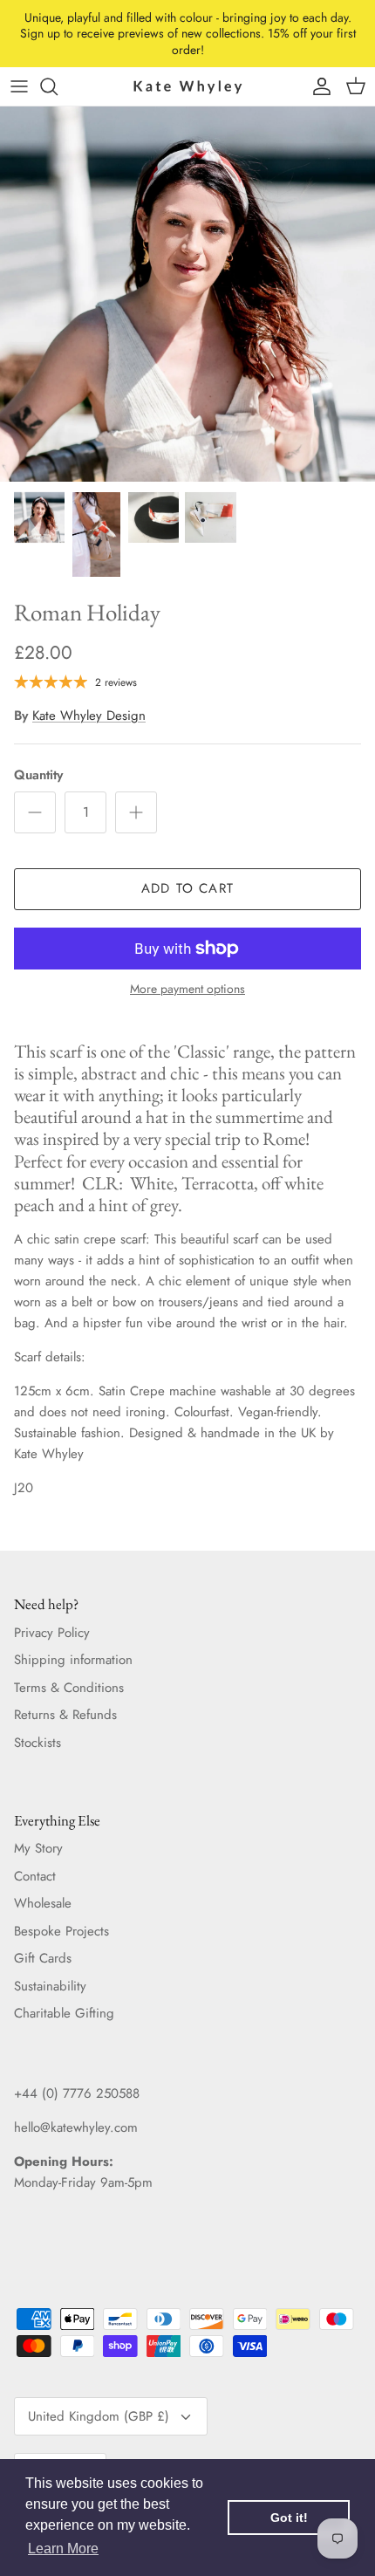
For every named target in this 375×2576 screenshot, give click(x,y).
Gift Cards (43, 1958)
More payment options (187, 989)
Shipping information (73, 1660)
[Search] (58, 86)
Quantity (38, 775)
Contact (35, 1876)
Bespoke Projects (61, 1931)
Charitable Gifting (64, 2013)
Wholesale (43, 1903)
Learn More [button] (63, 2549)
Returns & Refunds (65, 1715)
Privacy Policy (52, 1633)
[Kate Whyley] (187, 86)
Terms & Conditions (69, 1688)
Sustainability (50, 1986)
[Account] (317, 86)
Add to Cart (187, 888)
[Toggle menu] (19, 86)
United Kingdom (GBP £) (99, 2416)
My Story (38, 1848)
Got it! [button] (289, 2518)
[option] (187, 294)
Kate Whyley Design (89, 716)
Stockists (37, 1743)
